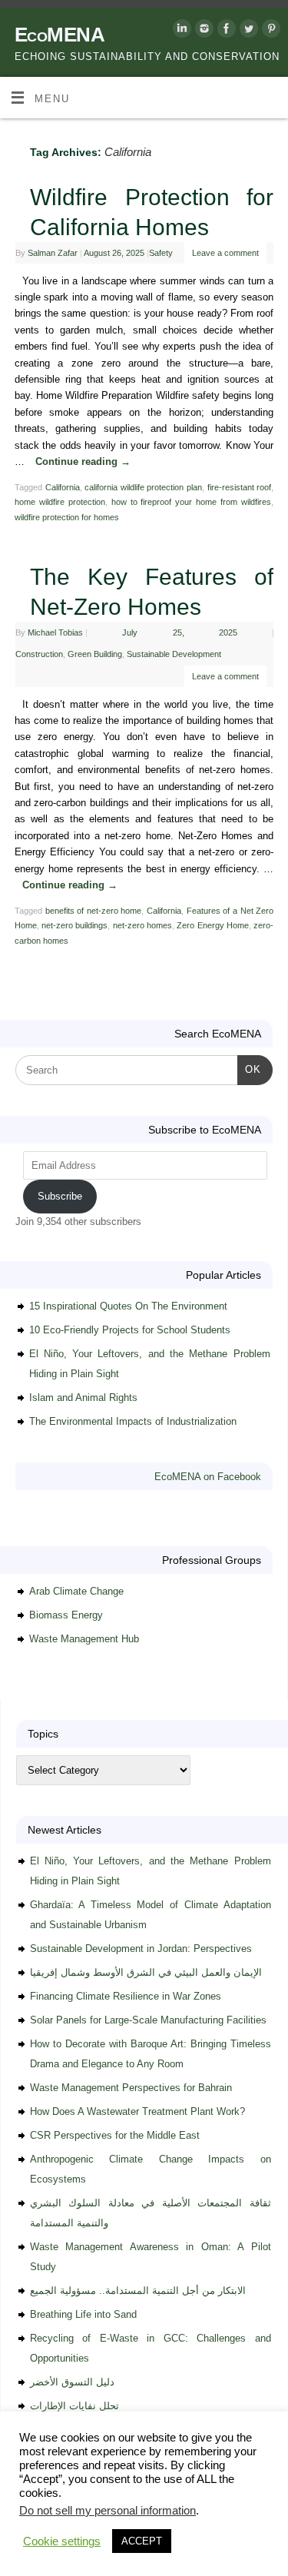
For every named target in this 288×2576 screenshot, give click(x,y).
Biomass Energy (66, 1615)
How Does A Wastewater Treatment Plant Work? (137, 2111)
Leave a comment (225, 253)
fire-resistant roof (240, 487)
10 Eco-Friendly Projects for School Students (130, 1330)
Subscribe (60, 1196)
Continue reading (83, 462)
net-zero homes (142, 925)
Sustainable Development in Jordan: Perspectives (141, 1949)
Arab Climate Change (76, 1591)
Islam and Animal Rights (83, 1398)
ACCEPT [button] (142, 2541)
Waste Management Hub (84, 1639)
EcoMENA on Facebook (208, 1477)
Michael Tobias (55, 632)
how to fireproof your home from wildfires (191, 502)
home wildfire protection (60, 502)
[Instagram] (202, 31)
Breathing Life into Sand (83, 2314)
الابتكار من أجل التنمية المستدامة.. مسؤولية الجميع (138, 2291)
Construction (39, 654)
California (63, 487)
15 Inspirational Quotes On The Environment (128, 1306)
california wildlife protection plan (143, 487)
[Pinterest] (269, 31)
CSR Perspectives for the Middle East (115, 2135)
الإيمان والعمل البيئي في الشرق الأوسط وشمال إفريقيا (146, 1972)
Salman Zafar (53, 253)
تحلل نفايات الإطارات (74, 2406)
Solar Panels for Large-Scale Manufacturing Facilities (148, 2020)
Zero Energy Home (213, 925)
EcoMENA (60, 35)
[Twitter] (247, 31)
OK (249, 1069)
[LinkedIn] (180, 31)
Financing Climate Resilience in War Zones (126, 1996)
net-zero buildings (74, 925)
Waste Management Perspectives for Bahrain (131, 2088)
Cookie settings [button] (62, 2541)
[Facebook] (225, 31)
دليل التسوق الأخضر (72, 2382)
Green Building (95, 654)
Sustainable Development (174, 654)
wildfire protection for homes (67, 517)
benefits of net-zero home (94, 911)
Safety (161, 253)
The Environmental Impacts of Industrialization (133, 1421)
